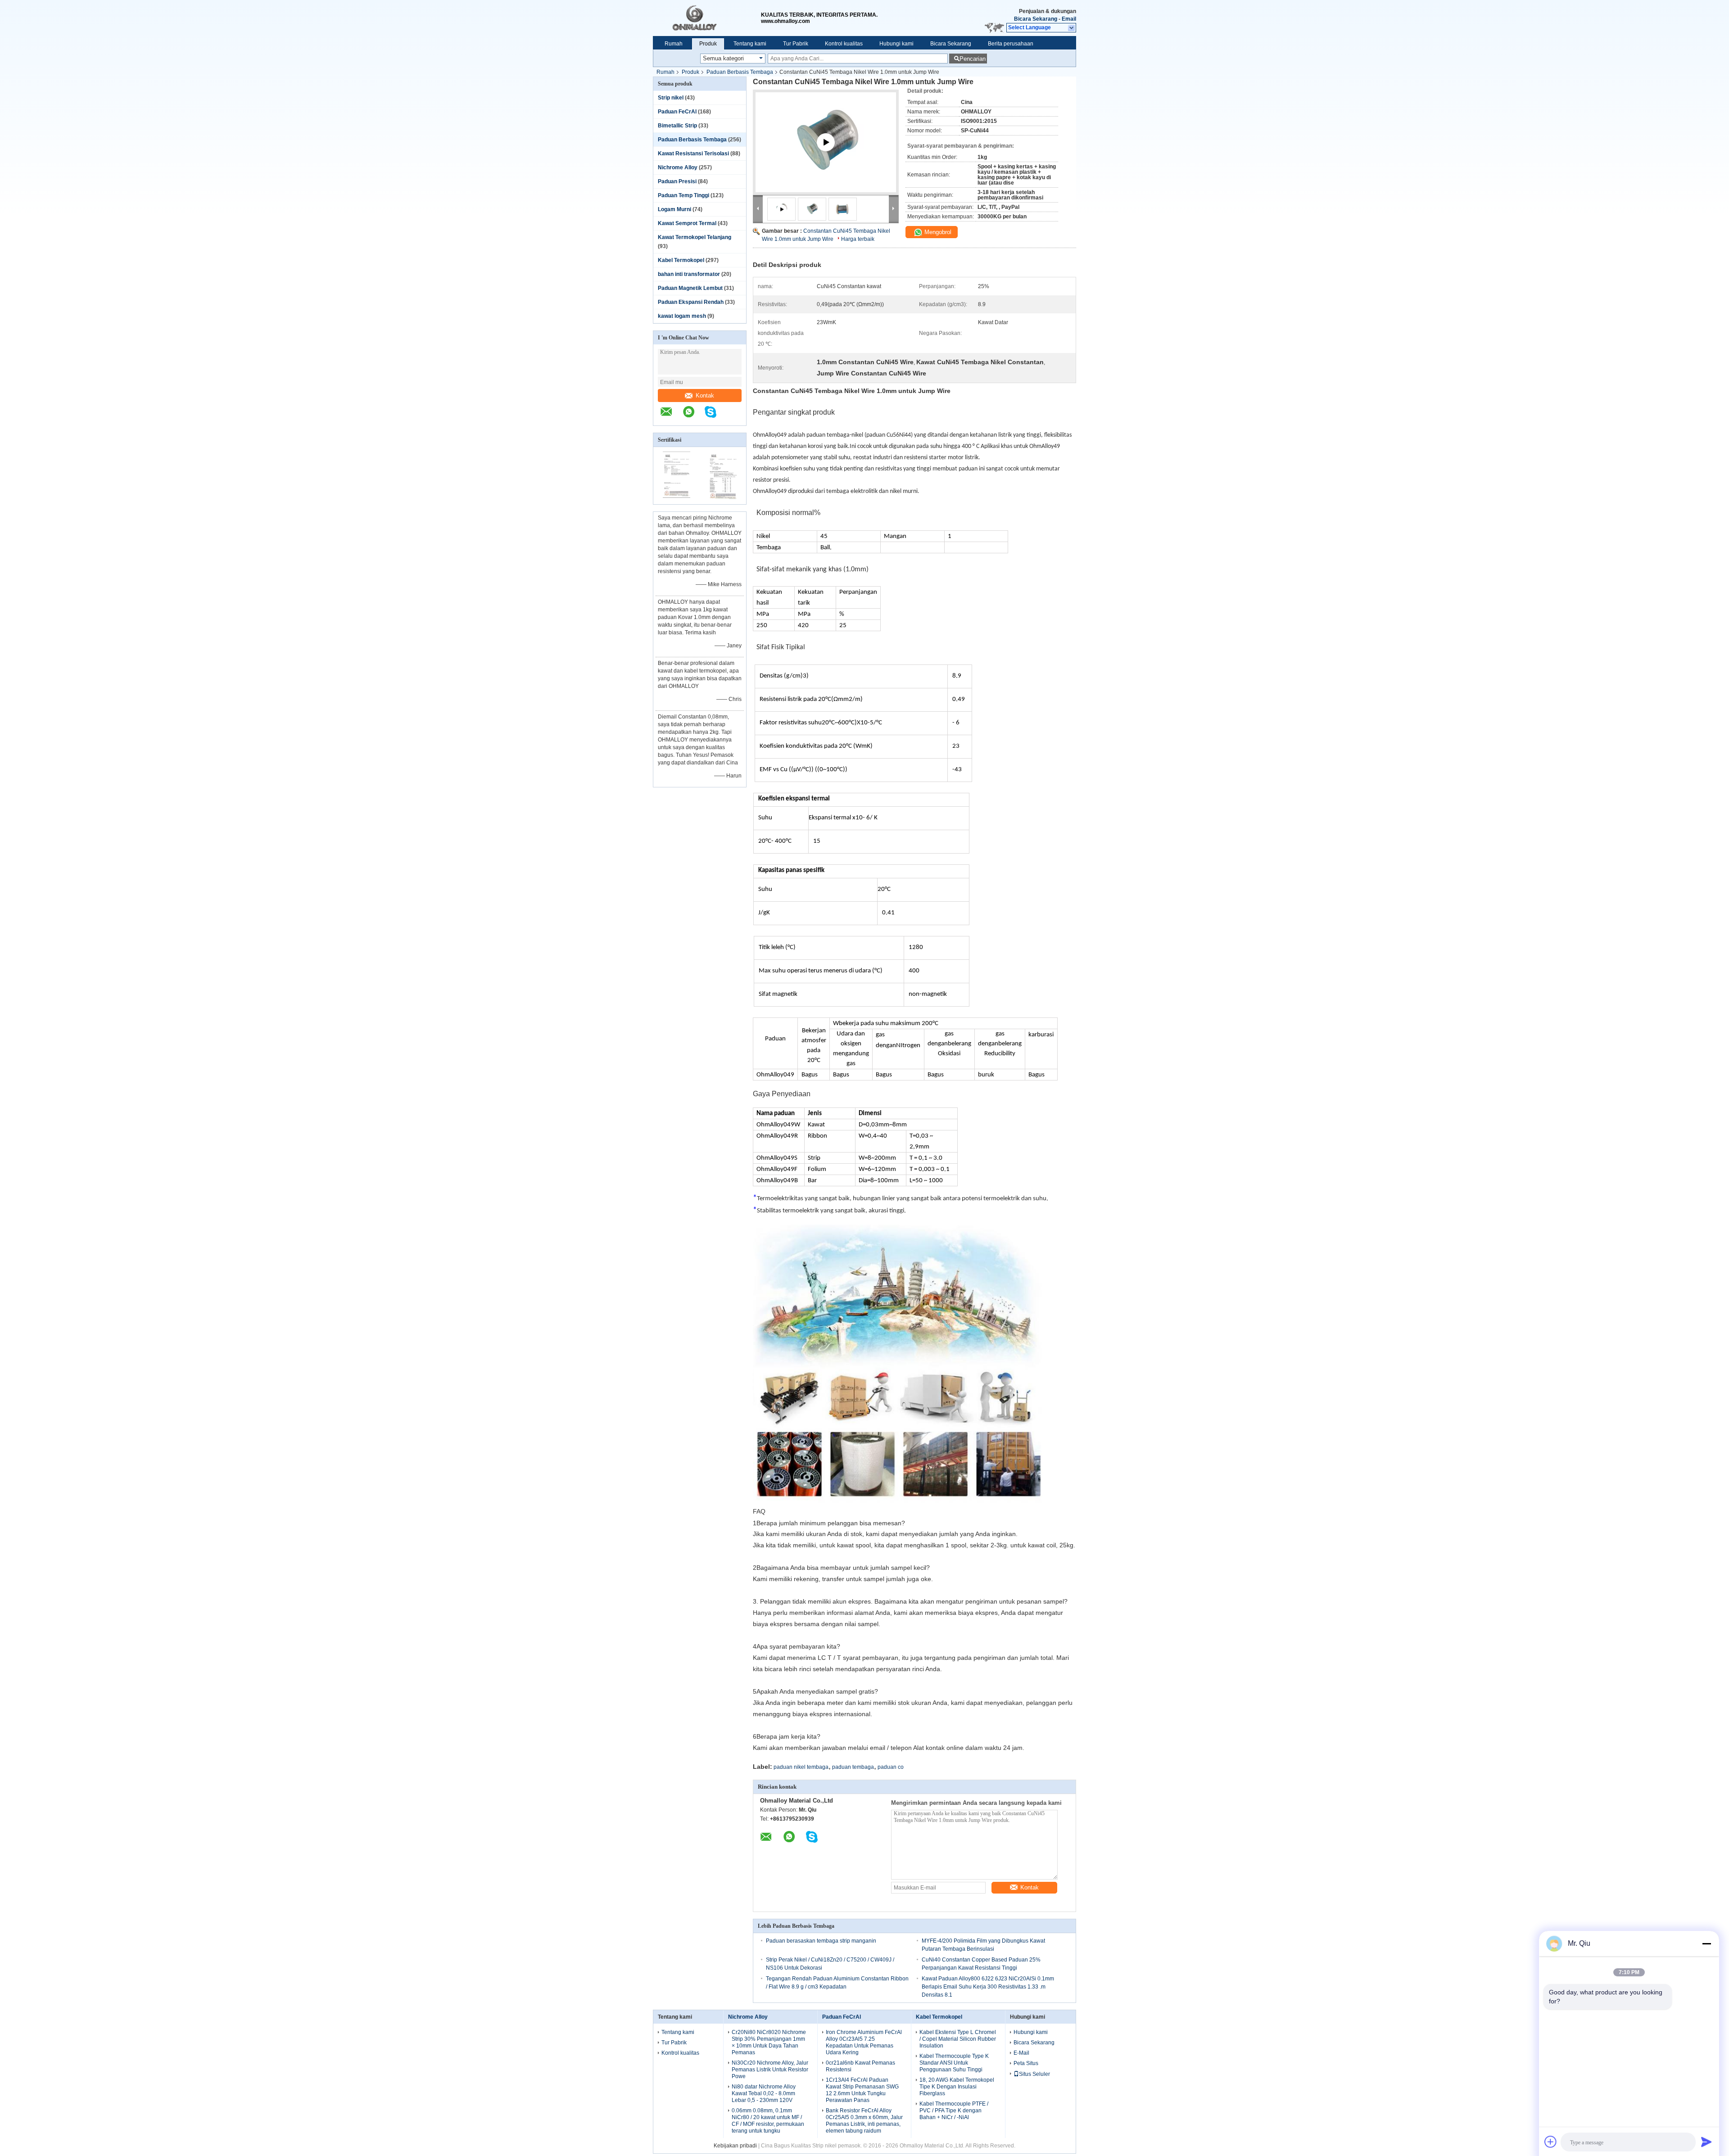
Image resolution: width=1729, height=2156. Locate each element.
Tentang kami (750, 44)
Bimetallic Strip (677, 126)
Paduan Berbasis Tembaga (740, 72)
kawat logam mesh (682, 316)
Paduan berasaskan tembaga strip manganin (821, 1941)
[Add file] (1551, 2142)
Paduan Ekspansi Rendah (691, 302)
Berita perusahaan (1011, 44)
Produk (708, 44)
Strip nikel (671, 98)
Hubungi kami (896, 44)
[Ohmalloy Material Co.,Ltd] (707, 18)
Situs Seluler (1034, 2074)
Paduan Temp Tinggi (683, 195)
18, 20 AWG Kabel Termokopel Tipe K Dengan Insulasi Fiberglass (957, 2087)
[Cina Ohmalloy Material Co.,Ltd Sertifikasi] (677, 498)
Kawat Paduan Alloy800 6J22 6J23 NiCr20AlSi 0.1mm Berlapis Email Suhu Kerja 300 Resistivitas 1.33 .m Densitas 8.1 (988, 1987)
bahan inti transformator (689, 274)
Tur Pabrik (796, 44)
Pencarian (973, 59)
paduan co (891, 1767)
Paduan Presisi (677, 181)
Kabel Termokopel (681, 260)
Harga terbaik (858, 239)
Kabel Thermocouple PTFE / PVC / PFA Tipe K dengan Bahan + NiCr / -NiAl (954, 2111)
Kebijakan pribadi (735, 2146)
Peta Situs (1026, 2063)
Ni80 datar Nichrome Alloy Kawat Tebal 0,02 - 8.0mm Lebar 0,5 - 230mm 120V (764, 2093)
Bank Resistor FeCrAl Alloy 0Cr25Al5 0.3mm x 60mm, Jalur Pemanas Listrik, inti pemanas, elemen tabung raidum (864, 2121)
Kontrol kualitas (844, 44)
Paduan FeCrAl (677, 112)
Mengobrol (937, 232)
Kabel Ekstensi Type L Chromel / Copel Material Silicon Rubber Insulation (958, 2039)
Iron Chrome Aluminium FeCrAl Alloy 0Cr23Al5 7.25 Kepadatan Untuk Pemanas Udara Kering (864, 2042)
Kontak (705, 395)
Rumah (674, 44)
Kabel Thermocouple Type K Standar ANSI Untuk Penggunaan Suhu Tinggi (954, 2063)
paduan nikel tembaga (801, 1767)
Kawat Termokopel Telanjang (695, 237)
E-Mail (1021, 2053)
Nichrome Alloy (678, 167)
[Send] (1706, 2142)
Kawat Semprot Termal (687, 223)
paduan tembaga (853, 1767)
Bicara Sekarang (1036, 19)
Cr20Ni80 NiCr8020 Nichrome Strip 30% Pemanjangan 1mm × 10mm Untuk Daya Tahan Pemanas (769, 2042)
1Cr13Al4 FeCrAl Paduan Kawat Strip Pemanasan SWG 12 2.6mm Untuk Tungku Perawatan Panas (862, 2090)
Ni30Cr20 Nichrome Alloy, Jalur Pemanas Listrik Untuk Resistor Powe (770, 2070)
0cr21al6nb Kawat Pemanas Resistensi (860, 2066)
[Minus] (1706, 1944)
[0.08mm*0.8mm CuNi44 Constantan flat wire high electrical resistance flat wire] (826, 153)
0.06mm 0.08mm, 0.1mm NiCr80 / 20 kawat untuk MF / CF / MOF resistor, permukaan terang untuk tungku (768, 2121)
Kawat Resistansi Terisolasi (693, 154)
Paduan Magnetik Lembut (690, 288)
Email (1069, 19)
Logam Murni (674, 209)
